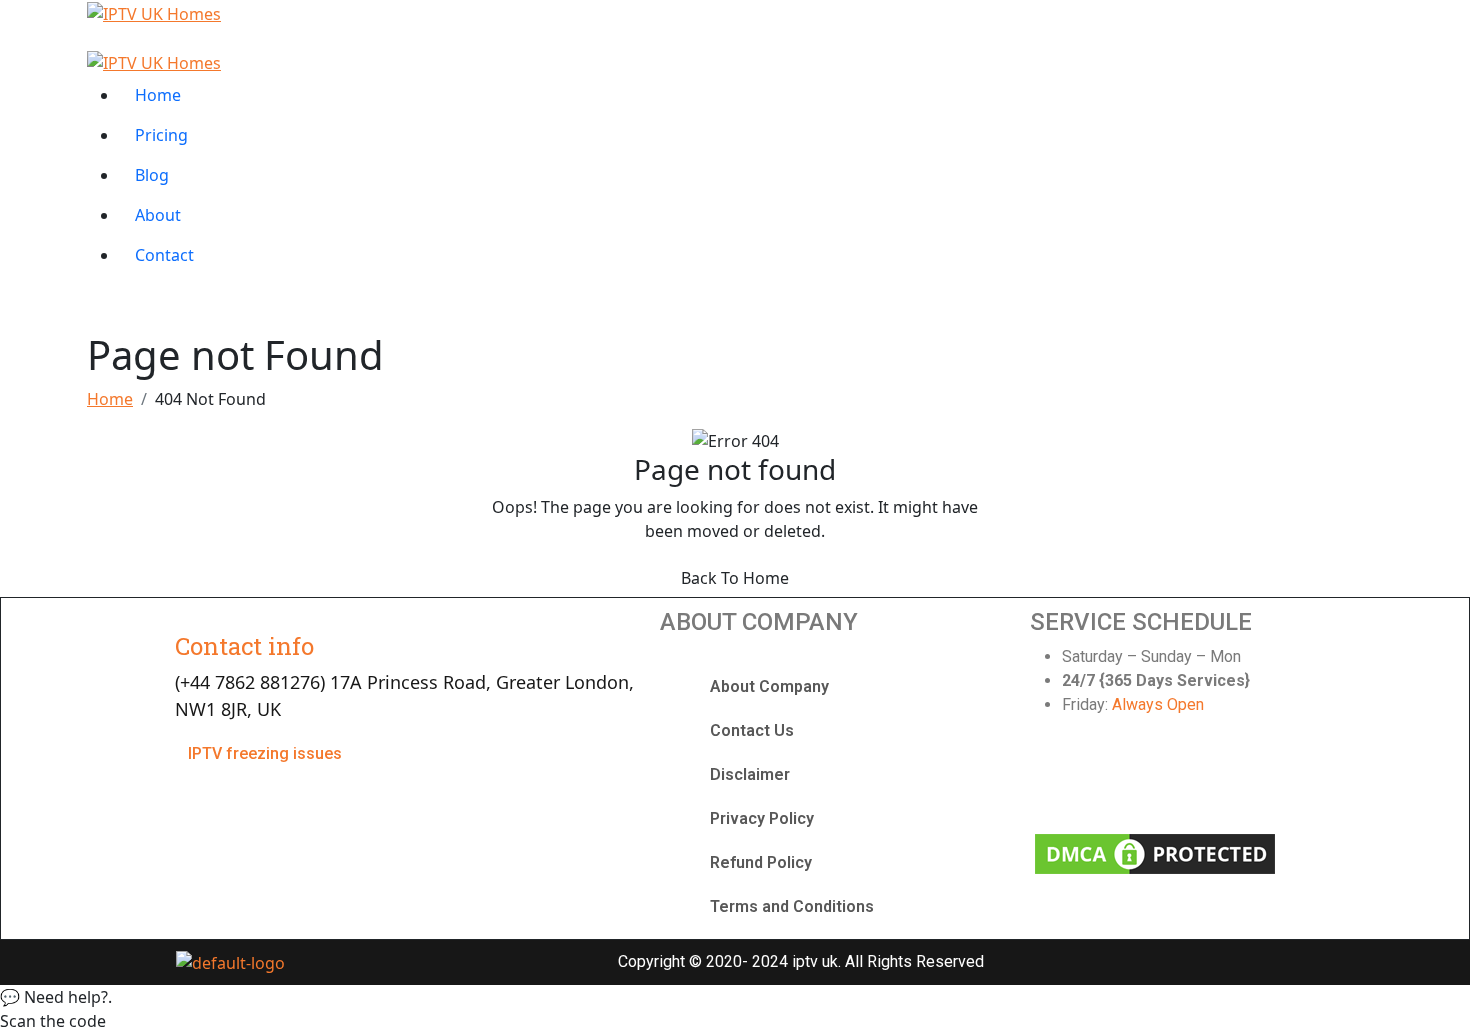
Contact (164, 255)
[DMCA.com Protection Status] (1155, 852)
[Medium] (1257, 778)
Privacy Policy (762, 818)
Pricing (161, 135)
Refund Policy (761, 862)
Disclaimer (750, 774)
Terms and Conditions (792, 906)
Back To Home (735, 578)
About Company (769, 686)
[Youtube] (1190, 778)
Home (158, 95)
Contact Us (752, 730)
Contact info (244, 646)
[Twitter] (1122, 778)
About (158, 215)
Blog (152, 175)
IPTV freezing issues (265, 753)
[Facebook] (1055, 778)
